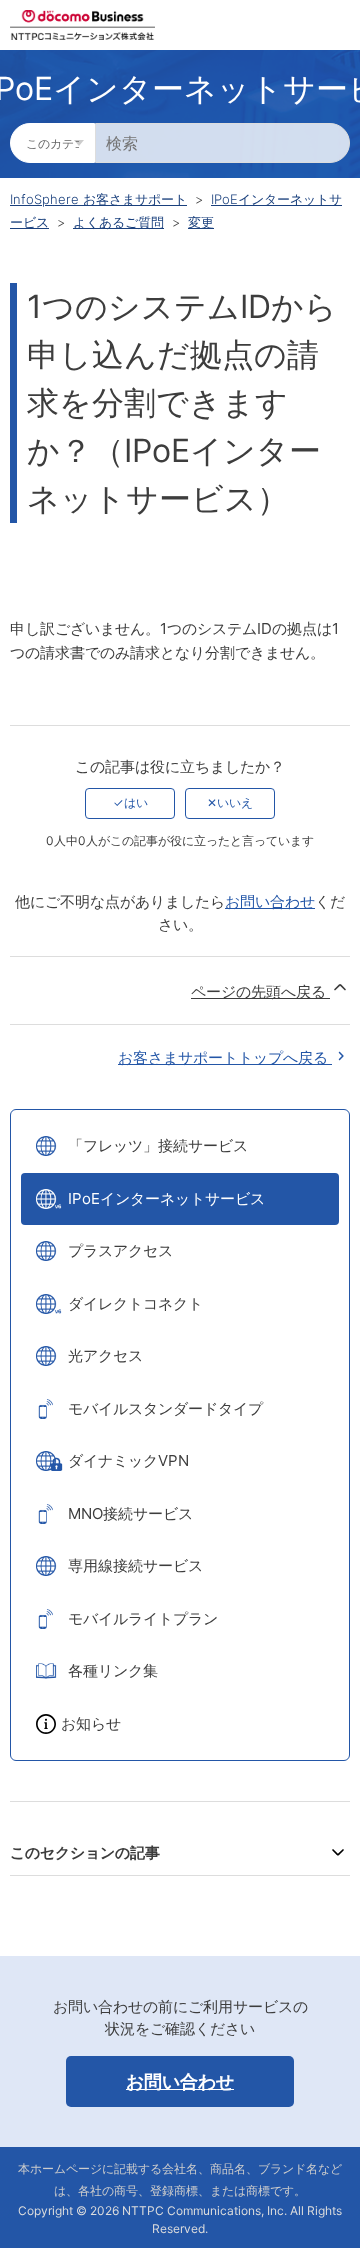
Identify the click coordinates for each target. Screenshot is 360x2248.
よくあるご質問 (118, 222)
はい (136, 802)
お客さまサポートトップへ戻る (225, 1057)
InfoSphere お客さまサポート (98, 199)
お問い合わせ (270, 901)
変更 (201, 222)
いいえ (235, 802)
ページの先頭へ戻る (260, 991)
